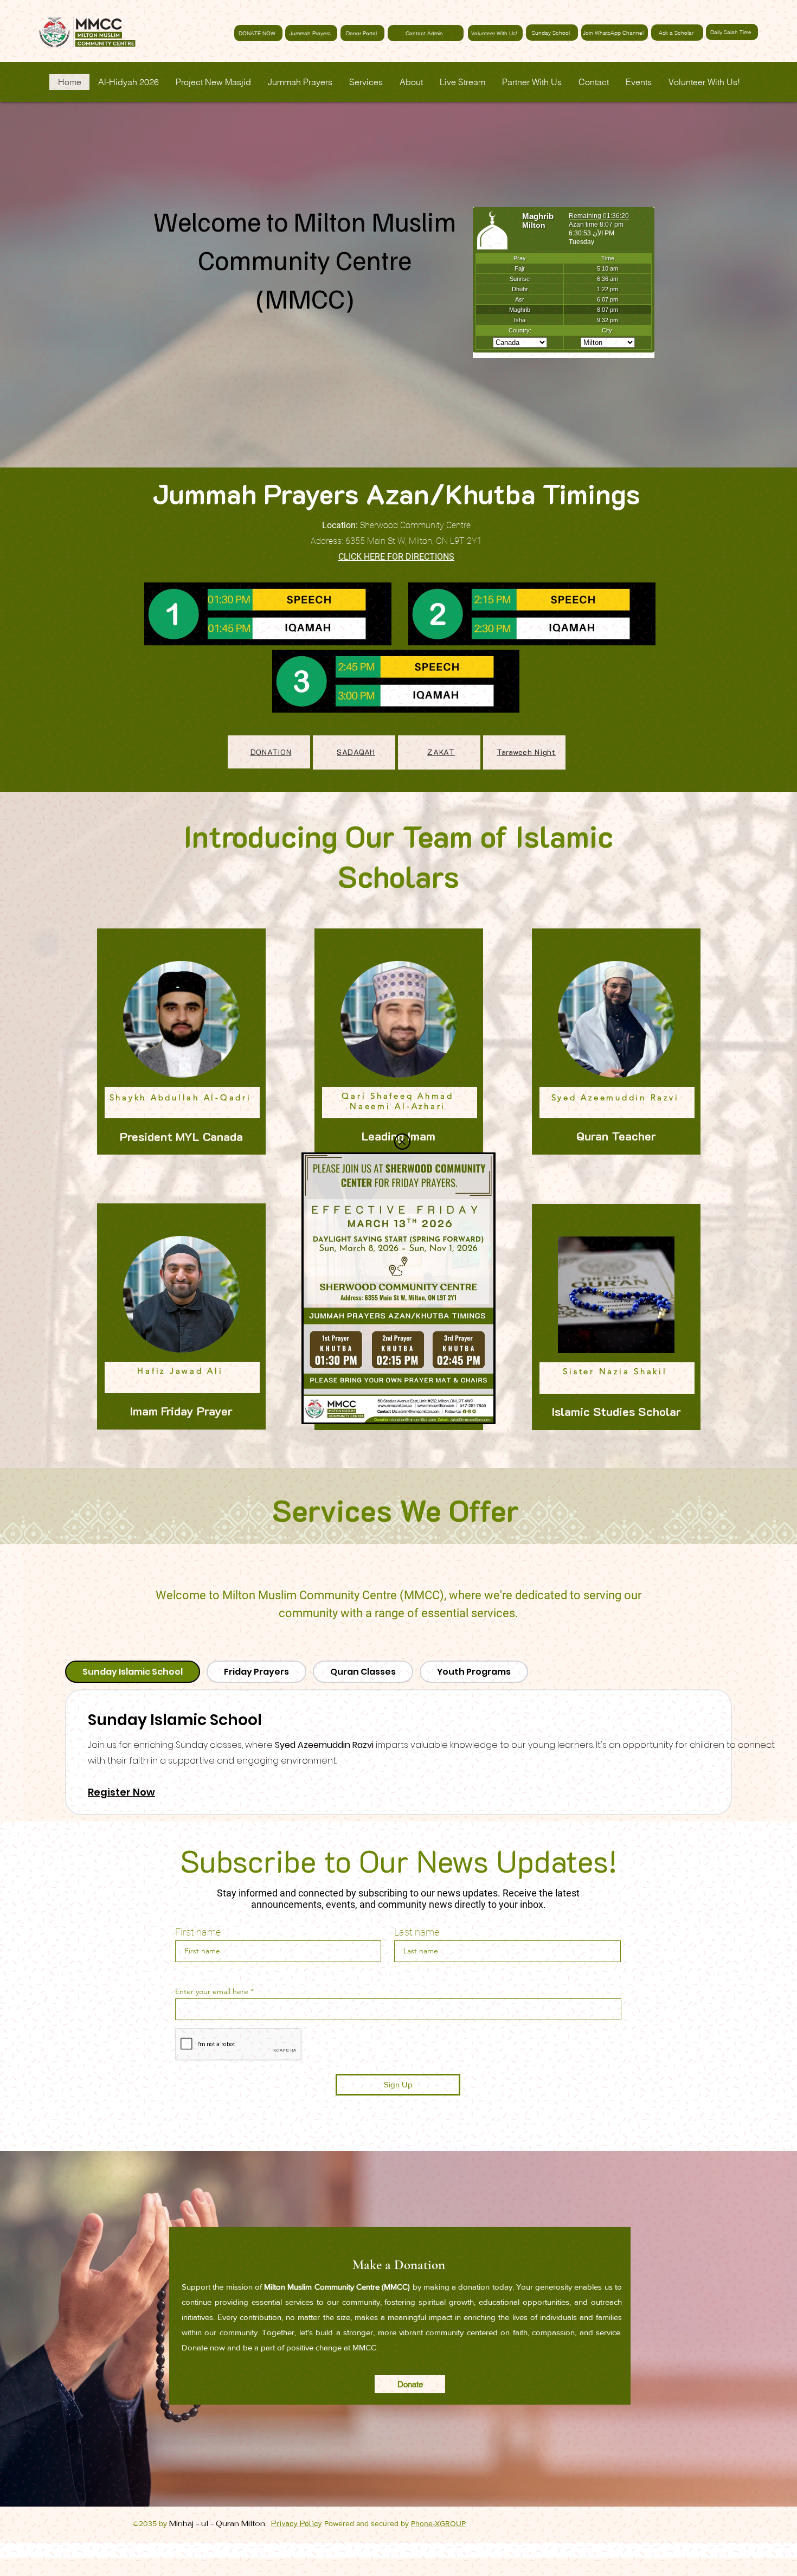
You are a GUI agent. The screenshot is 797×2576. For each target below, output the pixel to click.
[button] (402, 1142)
